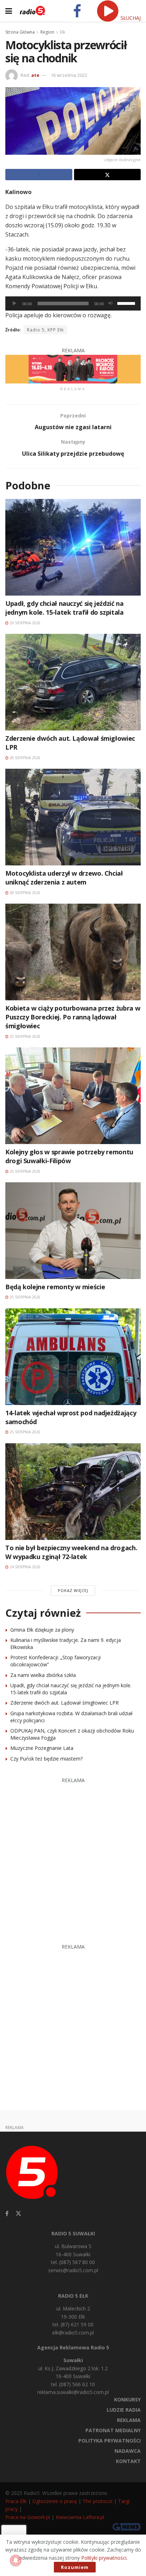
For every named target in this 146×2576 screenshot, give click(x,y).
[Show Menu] (9, 11)
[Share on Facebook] (39, 175)
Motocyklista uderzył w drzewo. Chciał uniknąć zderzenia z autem (64, 878)
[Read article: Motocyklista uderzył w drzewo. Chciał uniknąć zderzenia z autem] (73, 817)
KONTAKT (128, 2461)
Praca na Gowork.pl (28, 2517)
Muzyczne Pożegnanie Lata (42, 1748)
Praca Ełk (16, 2501)
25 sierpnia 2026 (24, 1036)
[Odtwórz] (15, 303)
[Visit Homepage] (32, 11)
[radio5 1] (73, 368)
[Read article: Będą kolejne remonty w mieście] (73, 1231)
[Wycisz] (111, 303)
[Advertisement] (73, 1857)
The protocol (97, 2501)
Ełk (63, 32)
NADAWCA (128, 2451)
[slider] (127, 303)
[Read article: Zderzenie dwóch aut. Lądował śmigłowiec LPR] (73, 682)
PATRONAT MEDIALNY (113, 2430)
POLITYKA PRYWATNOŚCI (109, 2441)
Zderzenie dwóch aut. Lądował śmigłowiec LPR (64, 1703)
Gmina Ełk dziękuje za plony (42, 1630)
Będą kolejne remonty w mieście (55, 1287)
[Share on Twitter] (108, 175)
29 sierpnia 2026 (24, 623)
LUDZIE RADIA (124, 2410)
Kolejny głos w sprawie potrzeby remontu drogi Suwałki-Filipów (69, 1156)
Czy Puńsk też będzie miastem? (46, 1759)
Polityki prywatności (104, 2558)
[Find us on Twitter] (18, 2214)
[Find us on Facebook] (7, 2214)
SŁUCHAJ (130, 18)
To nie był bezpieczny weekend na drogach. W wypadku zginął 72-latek (71, 1552)
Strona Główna (20, 32)
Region (47, 32)
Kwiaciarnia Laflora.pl (80, 2517)
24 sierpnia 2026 (24, 1567)
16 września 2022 (69, 75)
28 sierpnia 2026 (24, 758)
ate (35, 75)
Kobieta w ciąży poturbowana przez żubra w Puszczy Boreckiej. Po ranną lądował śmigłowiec (73, 1017)
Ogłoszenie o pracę (55, 2501)
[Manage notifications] (16, 2560)
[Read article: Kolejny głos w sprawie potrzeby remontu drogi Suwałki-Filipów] (73, 1096)
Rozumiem (75, 2567)
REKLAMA (129, 2420)
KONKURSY (127, 2399)
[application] (73, 303)
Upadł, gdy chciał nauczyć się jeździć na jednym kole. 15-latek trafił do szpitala (64, 608)
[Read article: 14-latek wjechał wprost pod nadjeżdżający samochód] (73, 1357)
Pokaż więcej (73, 1590)
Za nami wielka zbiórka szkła (43, 1675)
